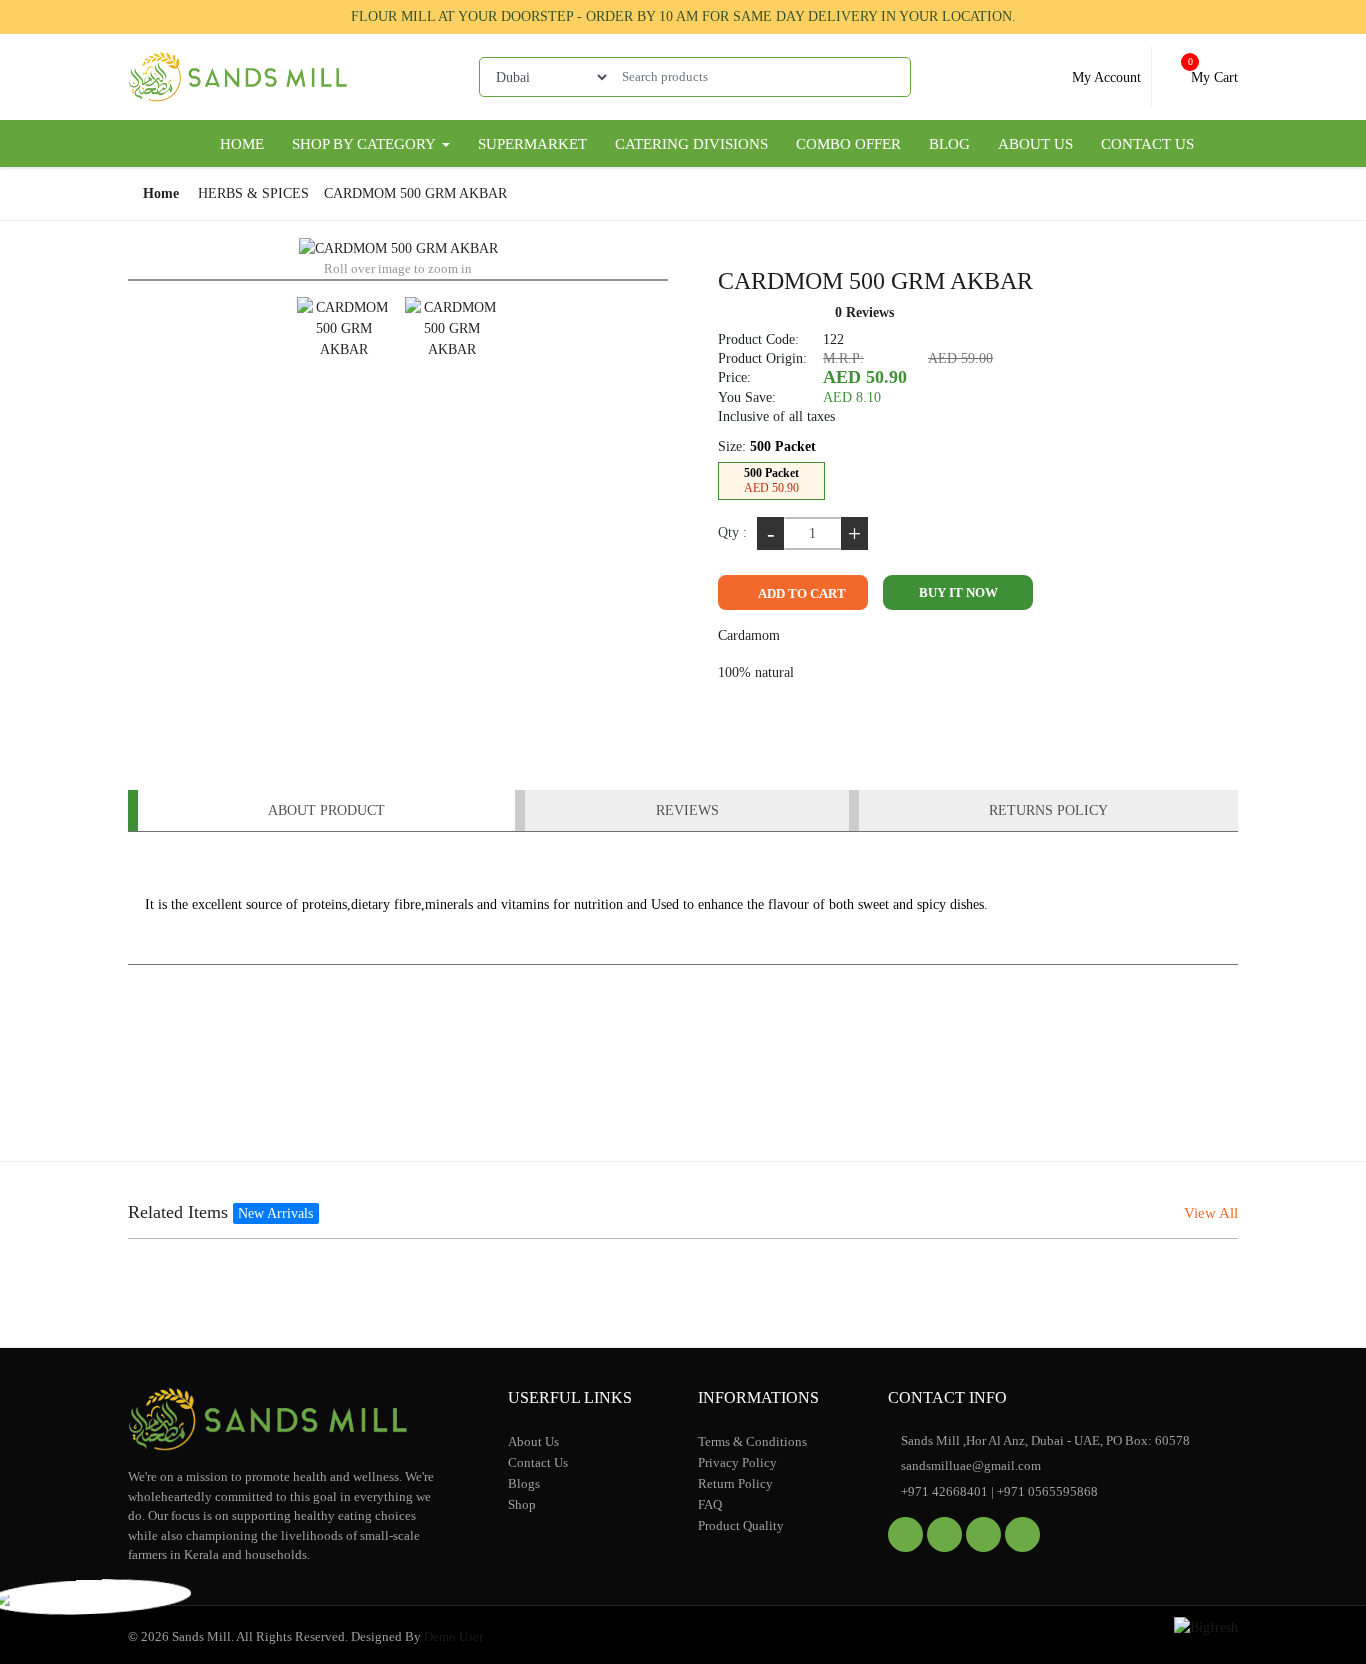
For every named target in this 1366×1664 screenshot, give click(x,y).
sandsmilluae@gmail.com (969, 1465)
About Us (1035, 144)
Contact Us (1147, 144)
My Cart (1212, 70)
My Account (1104, 77)
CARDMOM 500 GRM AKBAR (415, 193)
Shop (522, 1504)
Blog (949, 144)
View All (1211, 1213)
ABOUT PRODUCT (326, 810)
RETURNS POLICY (1048, 810)
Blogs (524, 1483)
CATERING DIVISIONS (691, 144)
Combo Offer (848, 144)
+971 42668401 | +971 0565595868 (998, 1491)
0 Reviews (864, 312)
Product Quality (741, 1525)
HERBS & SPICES (253, 193)
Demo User (453, 1636)
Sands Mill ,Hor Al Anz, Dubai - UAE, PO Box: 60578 (1044, 1440)
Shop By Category (365, 144)
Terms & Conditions (752, 1441)
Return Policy (735, 1483)
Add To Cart (801, 593)
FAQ (710, 1504)
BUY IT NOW (958, 592)
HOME (242, 144)
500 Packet (771, 480)
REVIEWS (687, 810)
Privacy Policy (737, 1462)
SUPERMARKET (532, 144)
